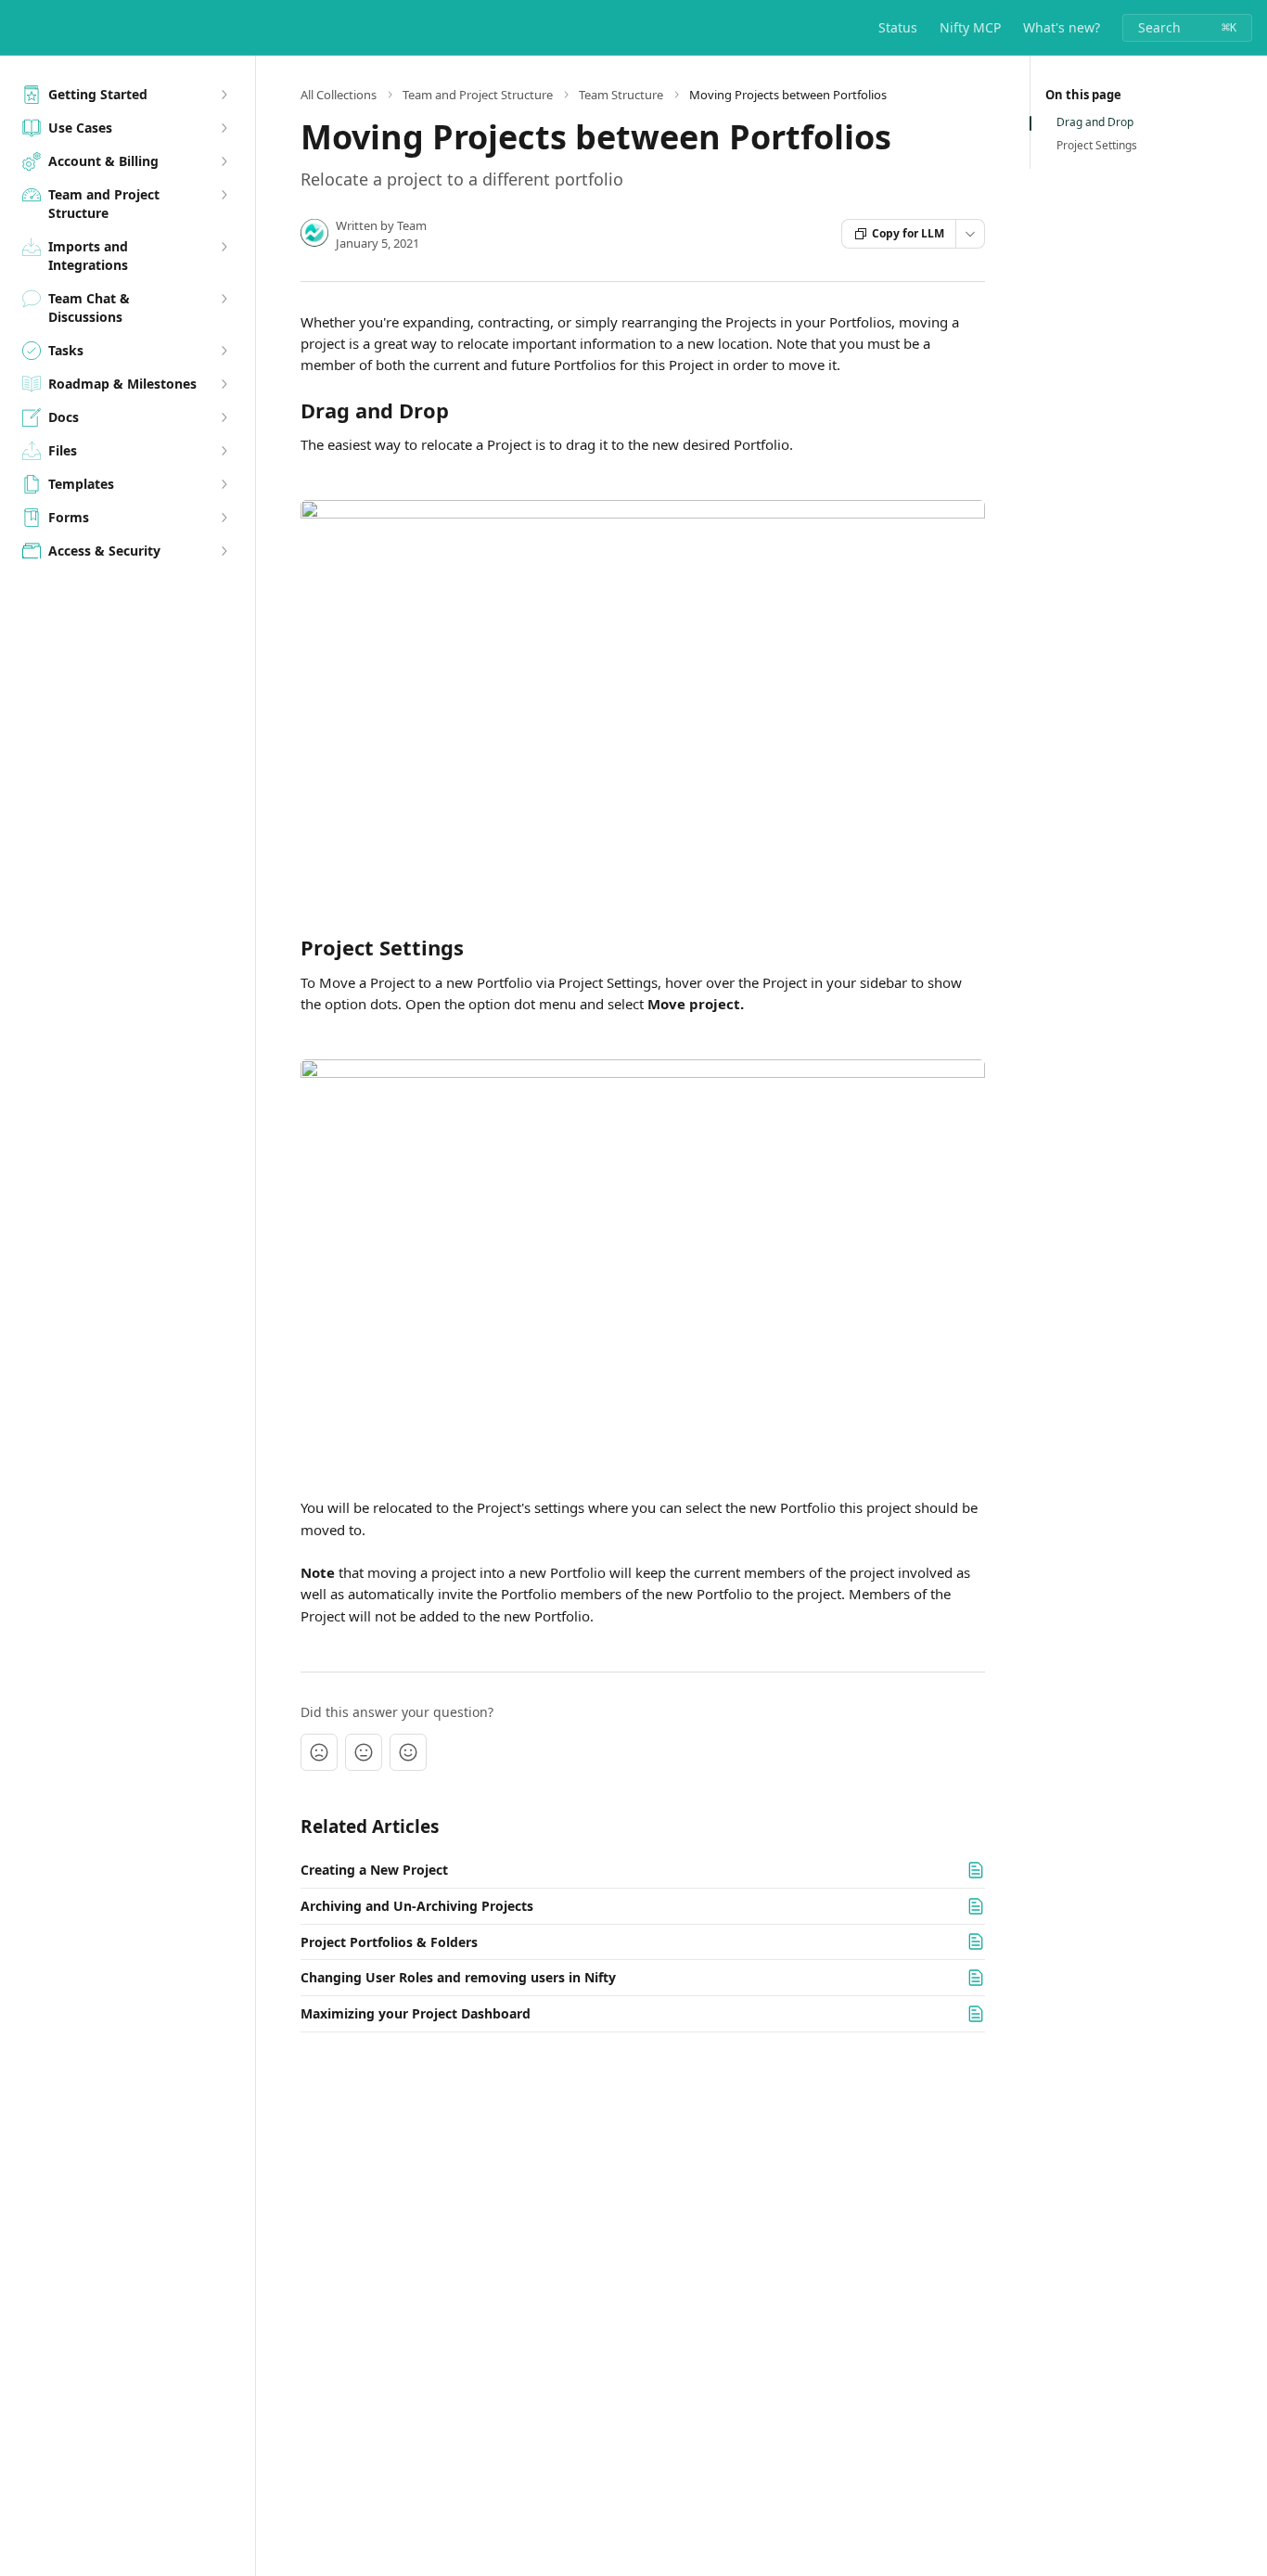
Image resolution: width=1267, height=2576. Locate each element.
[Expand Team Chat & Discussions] (224, 299)
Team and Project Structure (478, 95)
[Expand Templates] (224, 484)
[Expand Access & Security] (224, 551)
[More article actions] (970, 234)
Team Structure (621, 95)
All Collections (339, 95)
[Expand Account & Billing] (224, 161)
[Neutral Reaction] (364, 1752)
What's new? (1062, 27)
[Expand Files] (224, 451)
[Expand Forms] (224, 518)
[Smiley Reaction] (408, 1752)
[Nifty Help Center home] (19, 28)
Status (898, 27)
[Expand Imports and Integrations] (224, 247)
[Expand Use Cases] (224, 128)
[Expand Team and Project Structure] (224, 195)
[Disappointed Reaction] (319, 1752)
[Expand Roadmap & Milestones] (224, 384)
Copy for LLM (908, 233)
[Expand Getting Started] (224, 95)
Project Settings (1097, 146)
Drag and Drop (1095, 122)
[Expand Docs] (224, 417)
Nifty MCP (970, 27)
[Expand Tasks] (224, 351)
